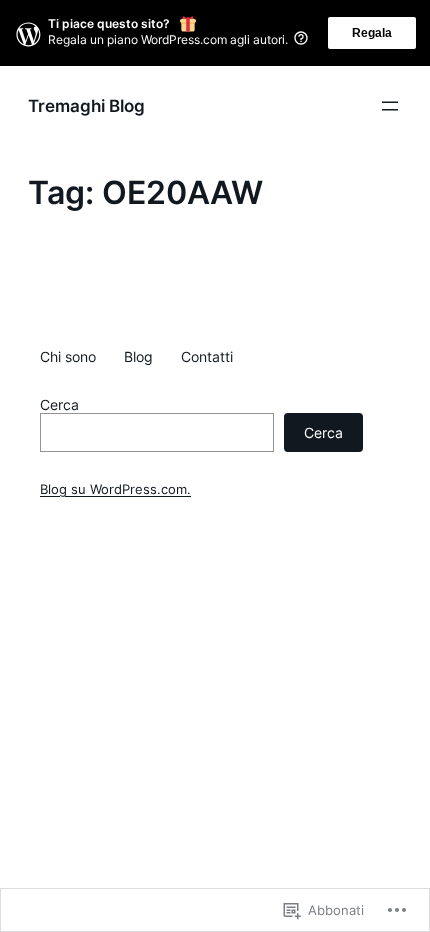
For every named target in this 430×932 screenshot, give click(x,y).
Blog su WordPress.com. (115, 489)
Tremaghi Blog (86, 106)
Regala (372, 33)
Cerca (59, 405)
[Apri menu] (390, 106)
